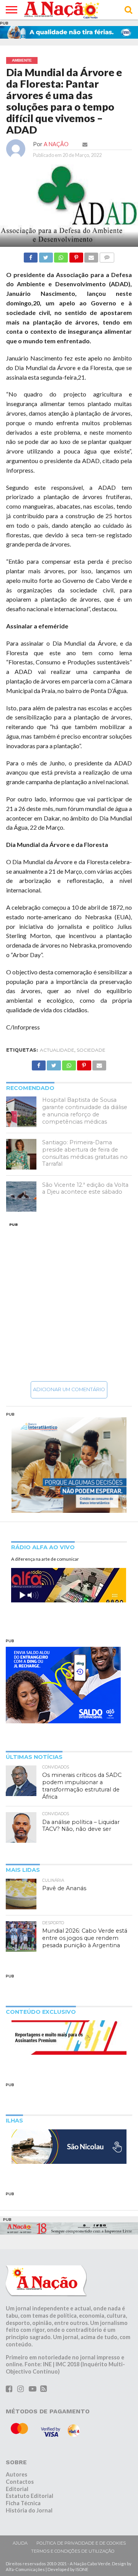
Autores (16, 2474)
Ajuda (20, 2543)
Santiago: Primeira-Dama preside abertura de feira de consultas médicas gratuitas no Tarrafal (85, 1153)
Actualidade (57, 1050)
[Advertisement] (69, 1302)
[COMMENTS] (107, 255)
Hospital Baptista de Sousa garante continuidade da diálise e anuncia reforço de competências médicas (85, 1111)
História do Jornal (29, 2510)
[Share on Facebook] (31, 255)
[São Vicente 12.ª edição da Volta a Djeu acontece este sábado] (21, 1197)
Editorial (17, 2489)
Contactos (20, 2482)
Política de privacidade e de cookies (81, 2543)
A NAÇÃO (56, 144)
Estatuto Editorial (30, 2496)
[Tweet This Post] (46, 255)
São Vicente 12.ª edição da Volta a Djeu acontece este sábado (85, 1188)
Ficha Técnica (23, 2503)
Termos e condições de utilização (73, 2551)
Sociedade (91, 1050)
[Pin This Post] (76, 255)
